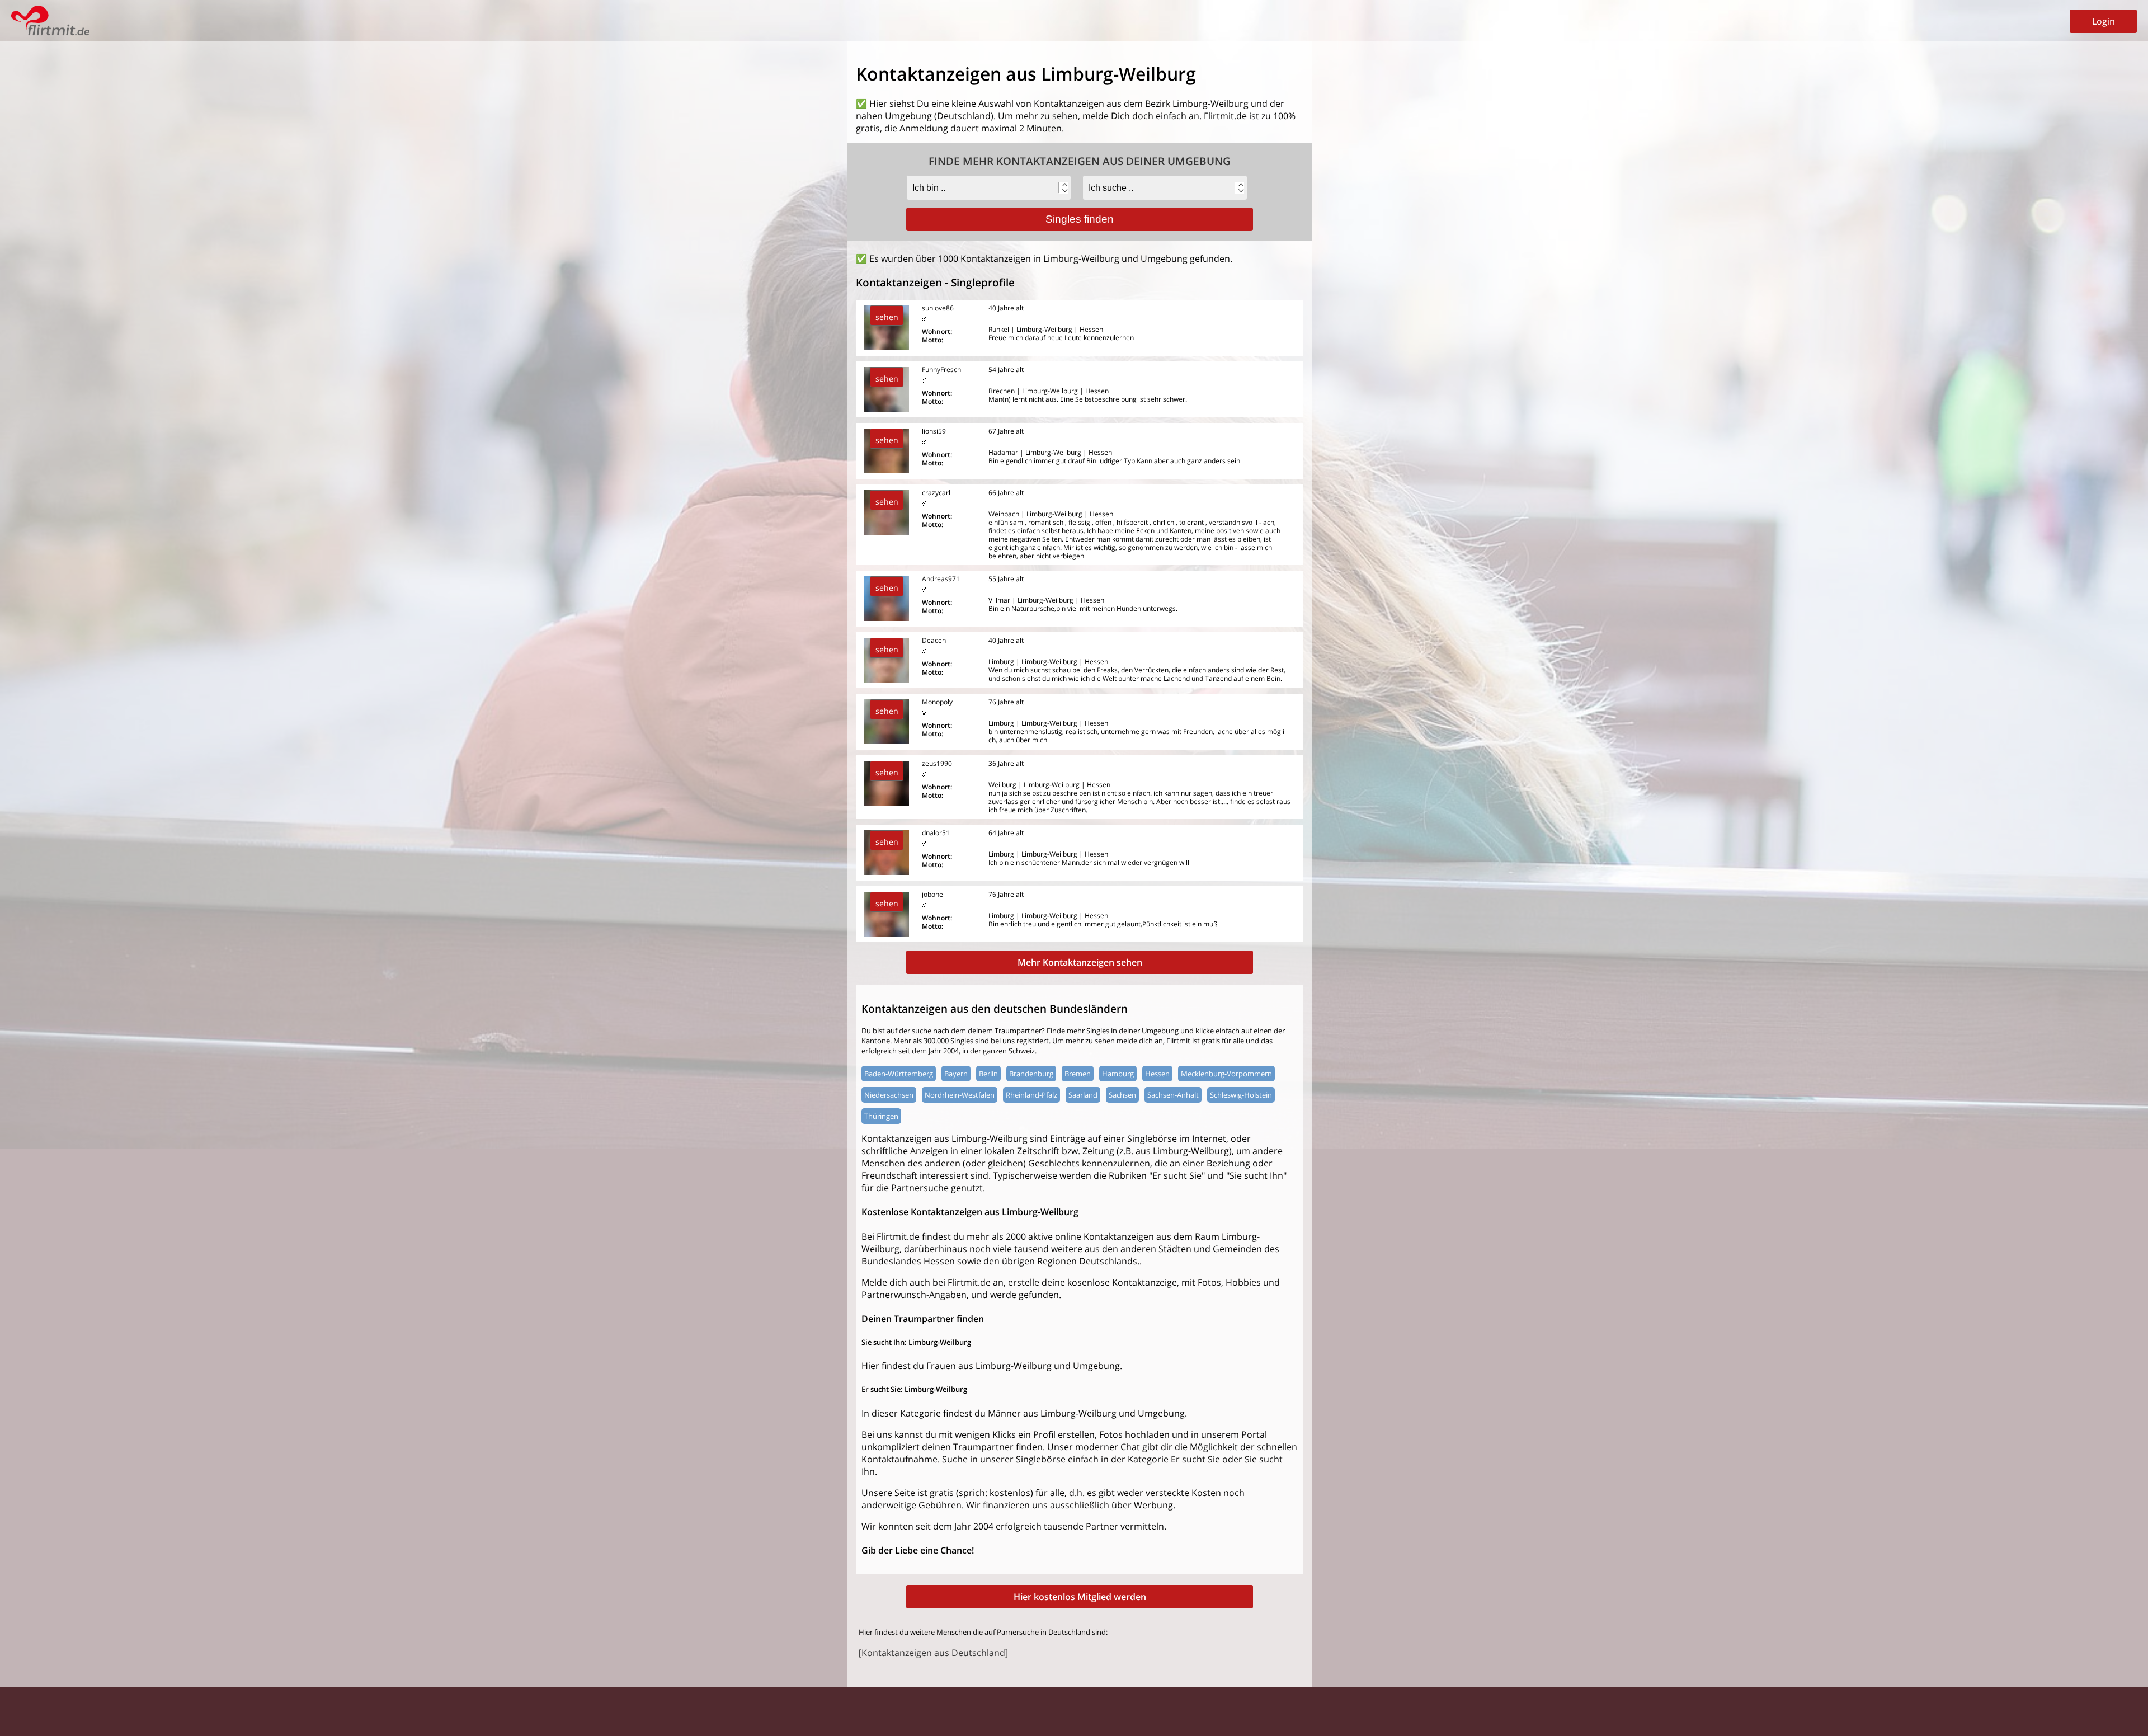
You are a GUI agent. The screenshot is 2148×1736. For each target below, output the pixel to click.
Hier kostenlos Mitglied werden (1080, 1597)
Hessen (1157, 1074)
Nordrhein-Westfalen (960, 1095)
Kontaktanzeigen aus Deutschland (933, 1653)
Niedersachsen (889, 1095)
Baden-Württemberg (899, 1074)
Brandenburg (1031, 1074)
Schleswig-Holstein (1241, 1095)
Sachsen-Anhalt (1173, 1095)
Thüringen (881, 1116)
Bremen (1078, 1074)
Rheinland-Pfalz (1031, 1095)
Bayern (956, 1074)
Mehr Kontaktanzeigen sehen (1080, 962)
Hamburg (1118, 1074)
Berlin (988, 1074)
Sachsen (1122, 1095)
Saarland (1083, 1095)
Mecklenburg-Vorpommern (1226, 1074)
